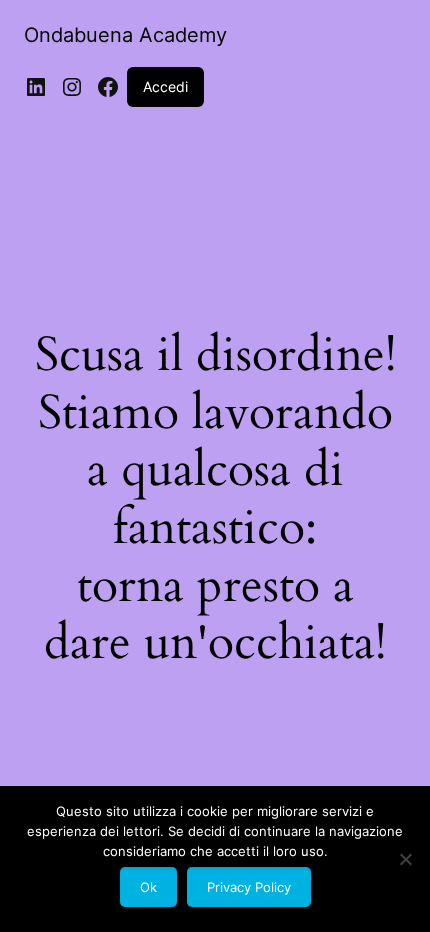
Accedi (165, 86)
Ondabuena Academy (125, 35)
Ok (148, 887)
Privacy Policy (249, 887)
